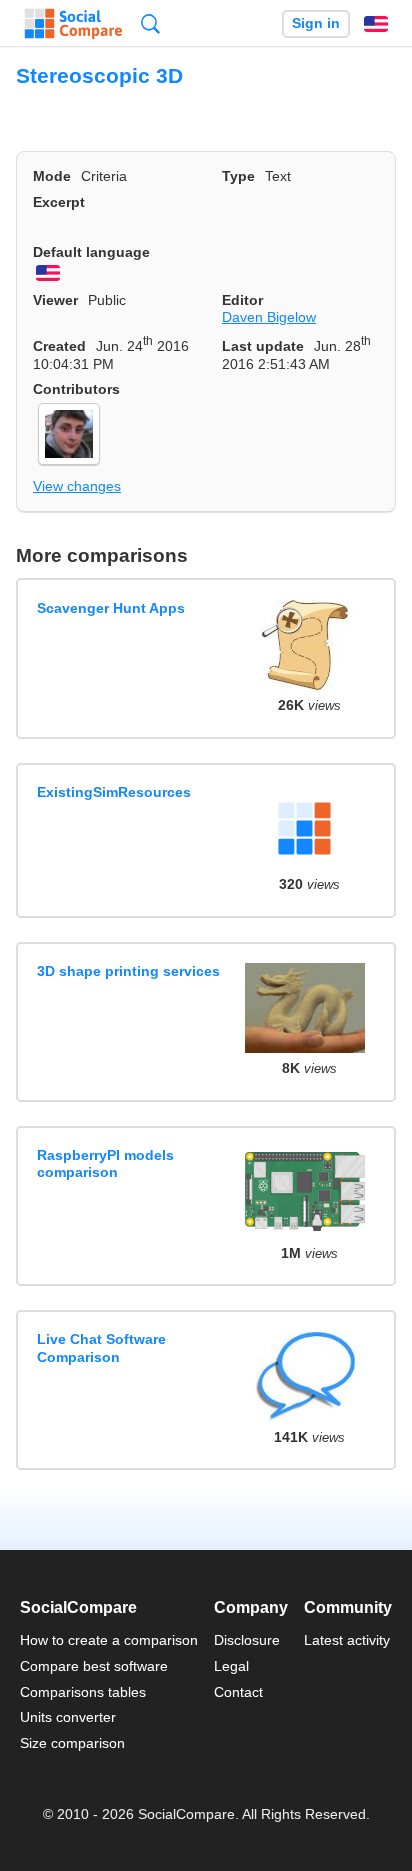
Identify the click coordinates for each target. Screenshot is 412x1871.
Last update (263, 346)
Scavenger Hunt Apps (111, 608)
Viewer (55, 300)
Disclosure (247, 1640)
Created (59, 346)
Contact (238, 1692)
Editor (242, 300)
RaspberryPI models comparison (105, 1163)
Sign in (316, 23)
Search (150, 23)
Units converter (68, 1717)
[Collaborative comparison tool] (73, 24)
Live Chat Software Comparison (101, 1347)
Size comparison (72, 1743)
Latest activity (347, 1640)
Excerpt (59, 202)
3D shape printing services (128, 971)
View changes (77, 486)
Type (238, 176)
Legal (231, 1666)
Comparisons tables (83, 1692)
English (376, 24)
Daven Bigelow (269, 317)
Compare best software (94, 1666)
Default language (91, 252)
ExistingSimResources (114, 792)
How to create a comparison (109, 1640)
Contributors (76, 389)
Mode (52, 176)
